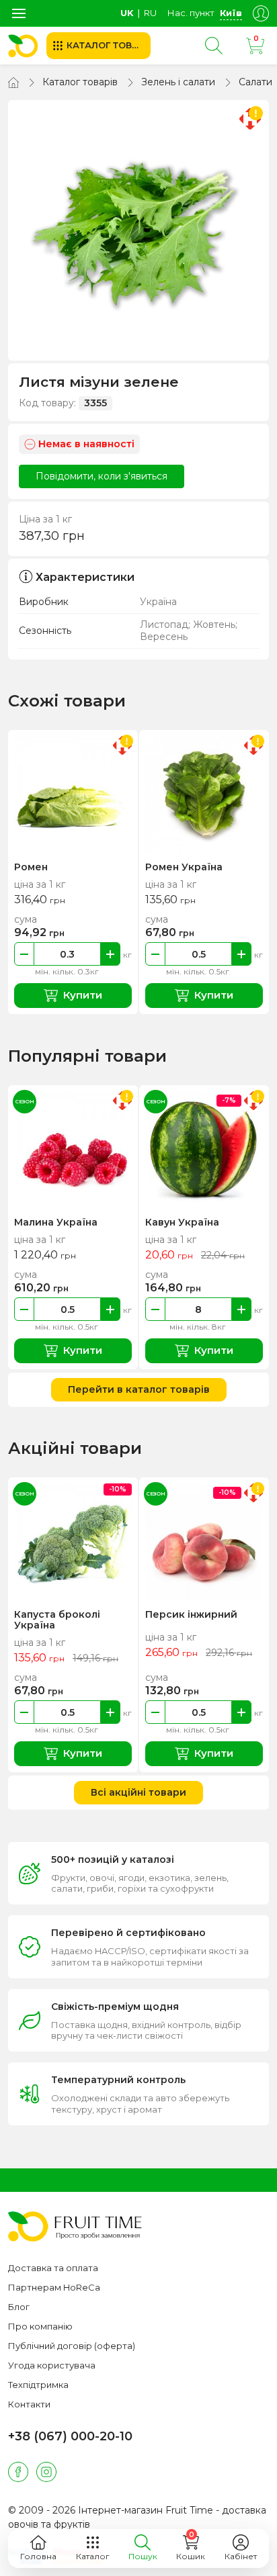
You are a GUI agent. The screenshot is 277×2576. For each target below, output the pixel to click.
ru (150, 13)
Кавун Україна (182, 1222)
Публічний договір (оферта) (72, 2346)
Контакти (29, 2404)
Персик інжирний (191, 1614)
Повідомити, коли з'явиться (102, 476)
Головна (38, 2556)
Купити (83, 995)
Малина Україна (56, 1222)
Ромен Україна (184, 867)
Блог (19, 2307)
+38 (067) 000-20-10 (70, 2436)
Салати (255, 82)
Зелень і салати (178, 82)
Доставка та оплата (53, 2268)
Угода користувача (52, 2365)
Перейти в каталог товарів (139, 1389)
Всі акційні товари (138, 1792)
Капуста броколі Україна (57, 1620)
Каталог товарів (80, 82)
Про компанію (40, 2326)
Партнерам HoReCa (54, 2287)
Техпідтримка (38, 2385)
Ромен (31, 867)
